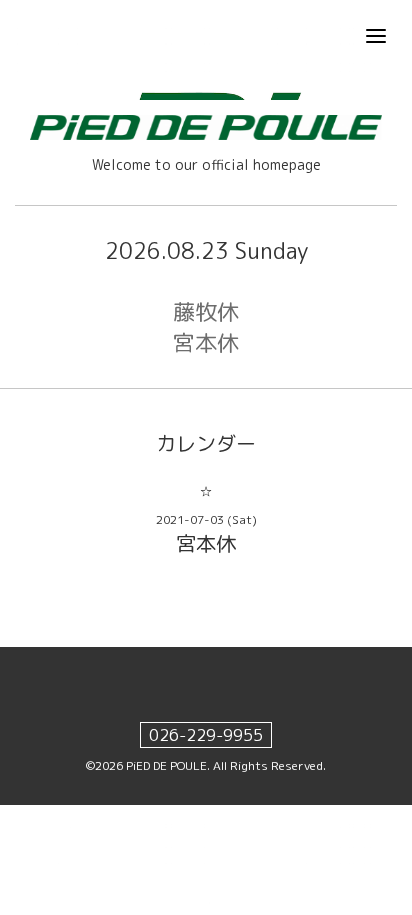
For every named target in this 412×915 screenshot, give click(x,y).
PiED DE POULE (166, 765)
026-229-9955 (206, 735)
